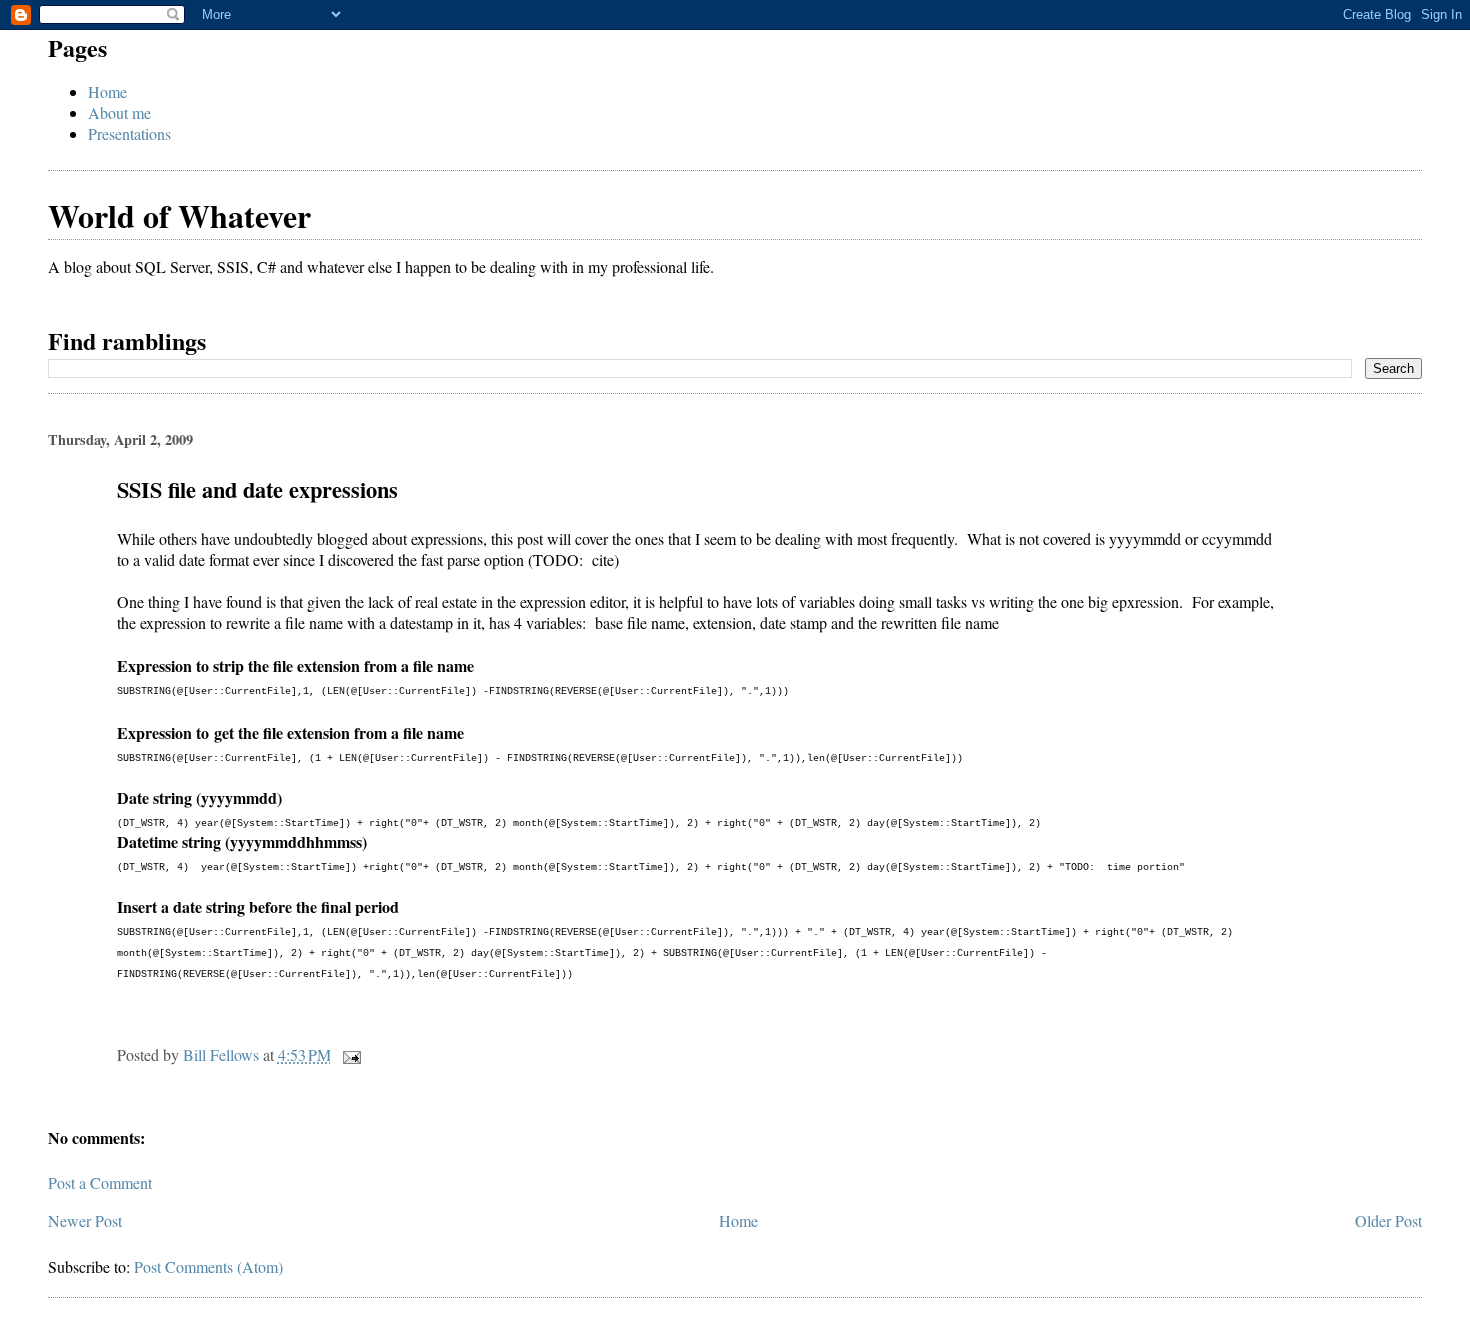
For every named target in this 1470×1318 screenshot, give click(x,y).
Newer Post (85, 1220)
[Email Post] (350, 1054)
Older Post (1388, 1220)
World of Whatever (179, 215)
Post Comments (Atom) (208, 1266)
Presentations (129, 133)
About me (119, 112)
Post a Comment (100, 1182)
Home (107, 91)
